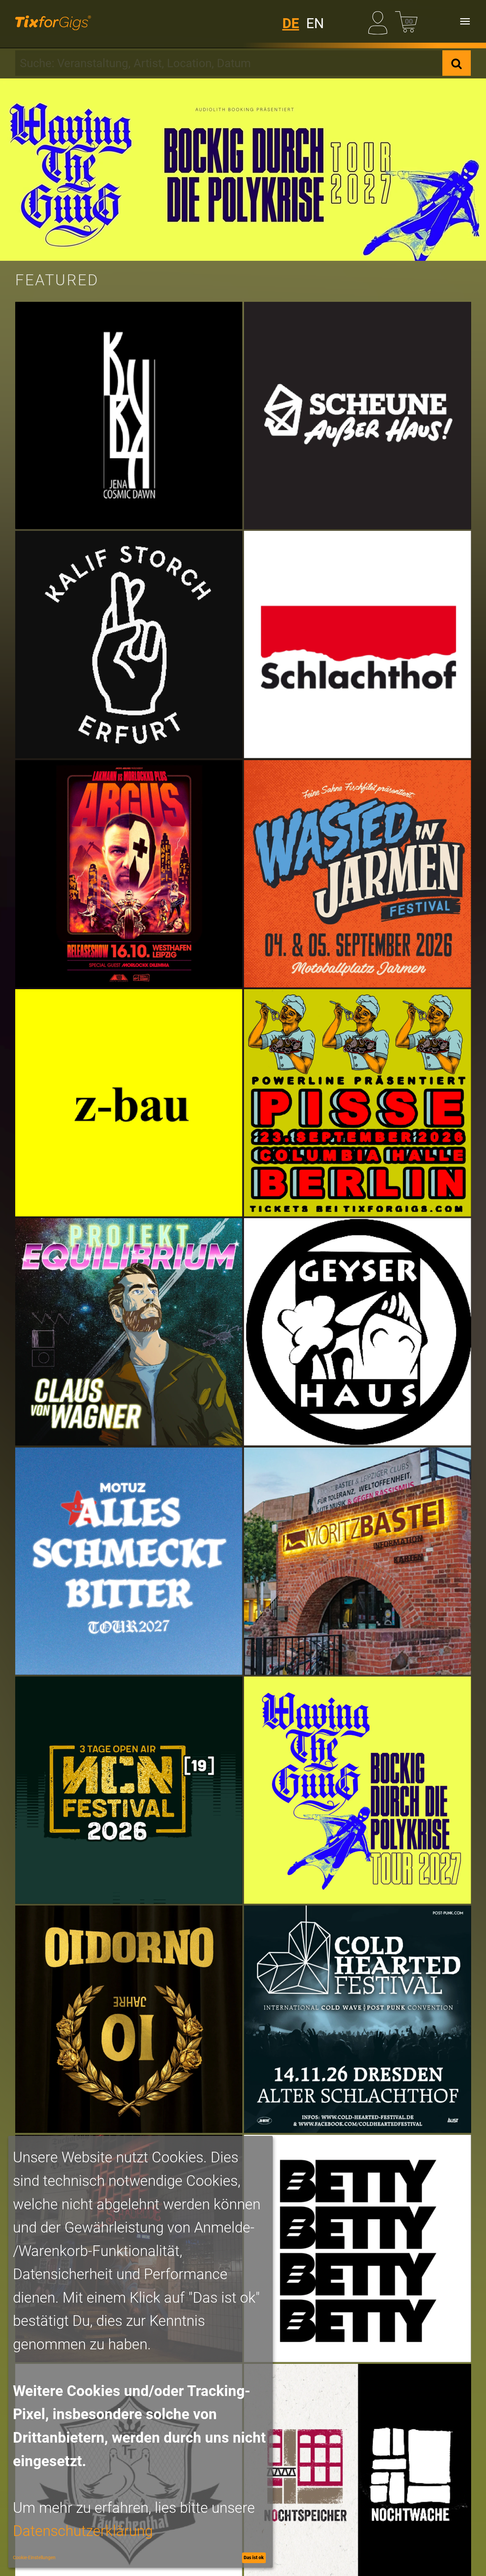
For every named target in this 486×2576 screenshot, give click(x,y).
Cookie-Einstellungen (34, 2557)
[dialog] (141, 2352)
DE (291, 23)
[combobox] (229, 63)
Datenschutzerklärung (83, 2531)
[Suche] (457, 63)
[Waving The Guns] (243, 170)
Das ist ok (254, 2557)
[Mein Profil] (380, 21)
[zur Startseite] (53, 21)
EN (315, 23)
